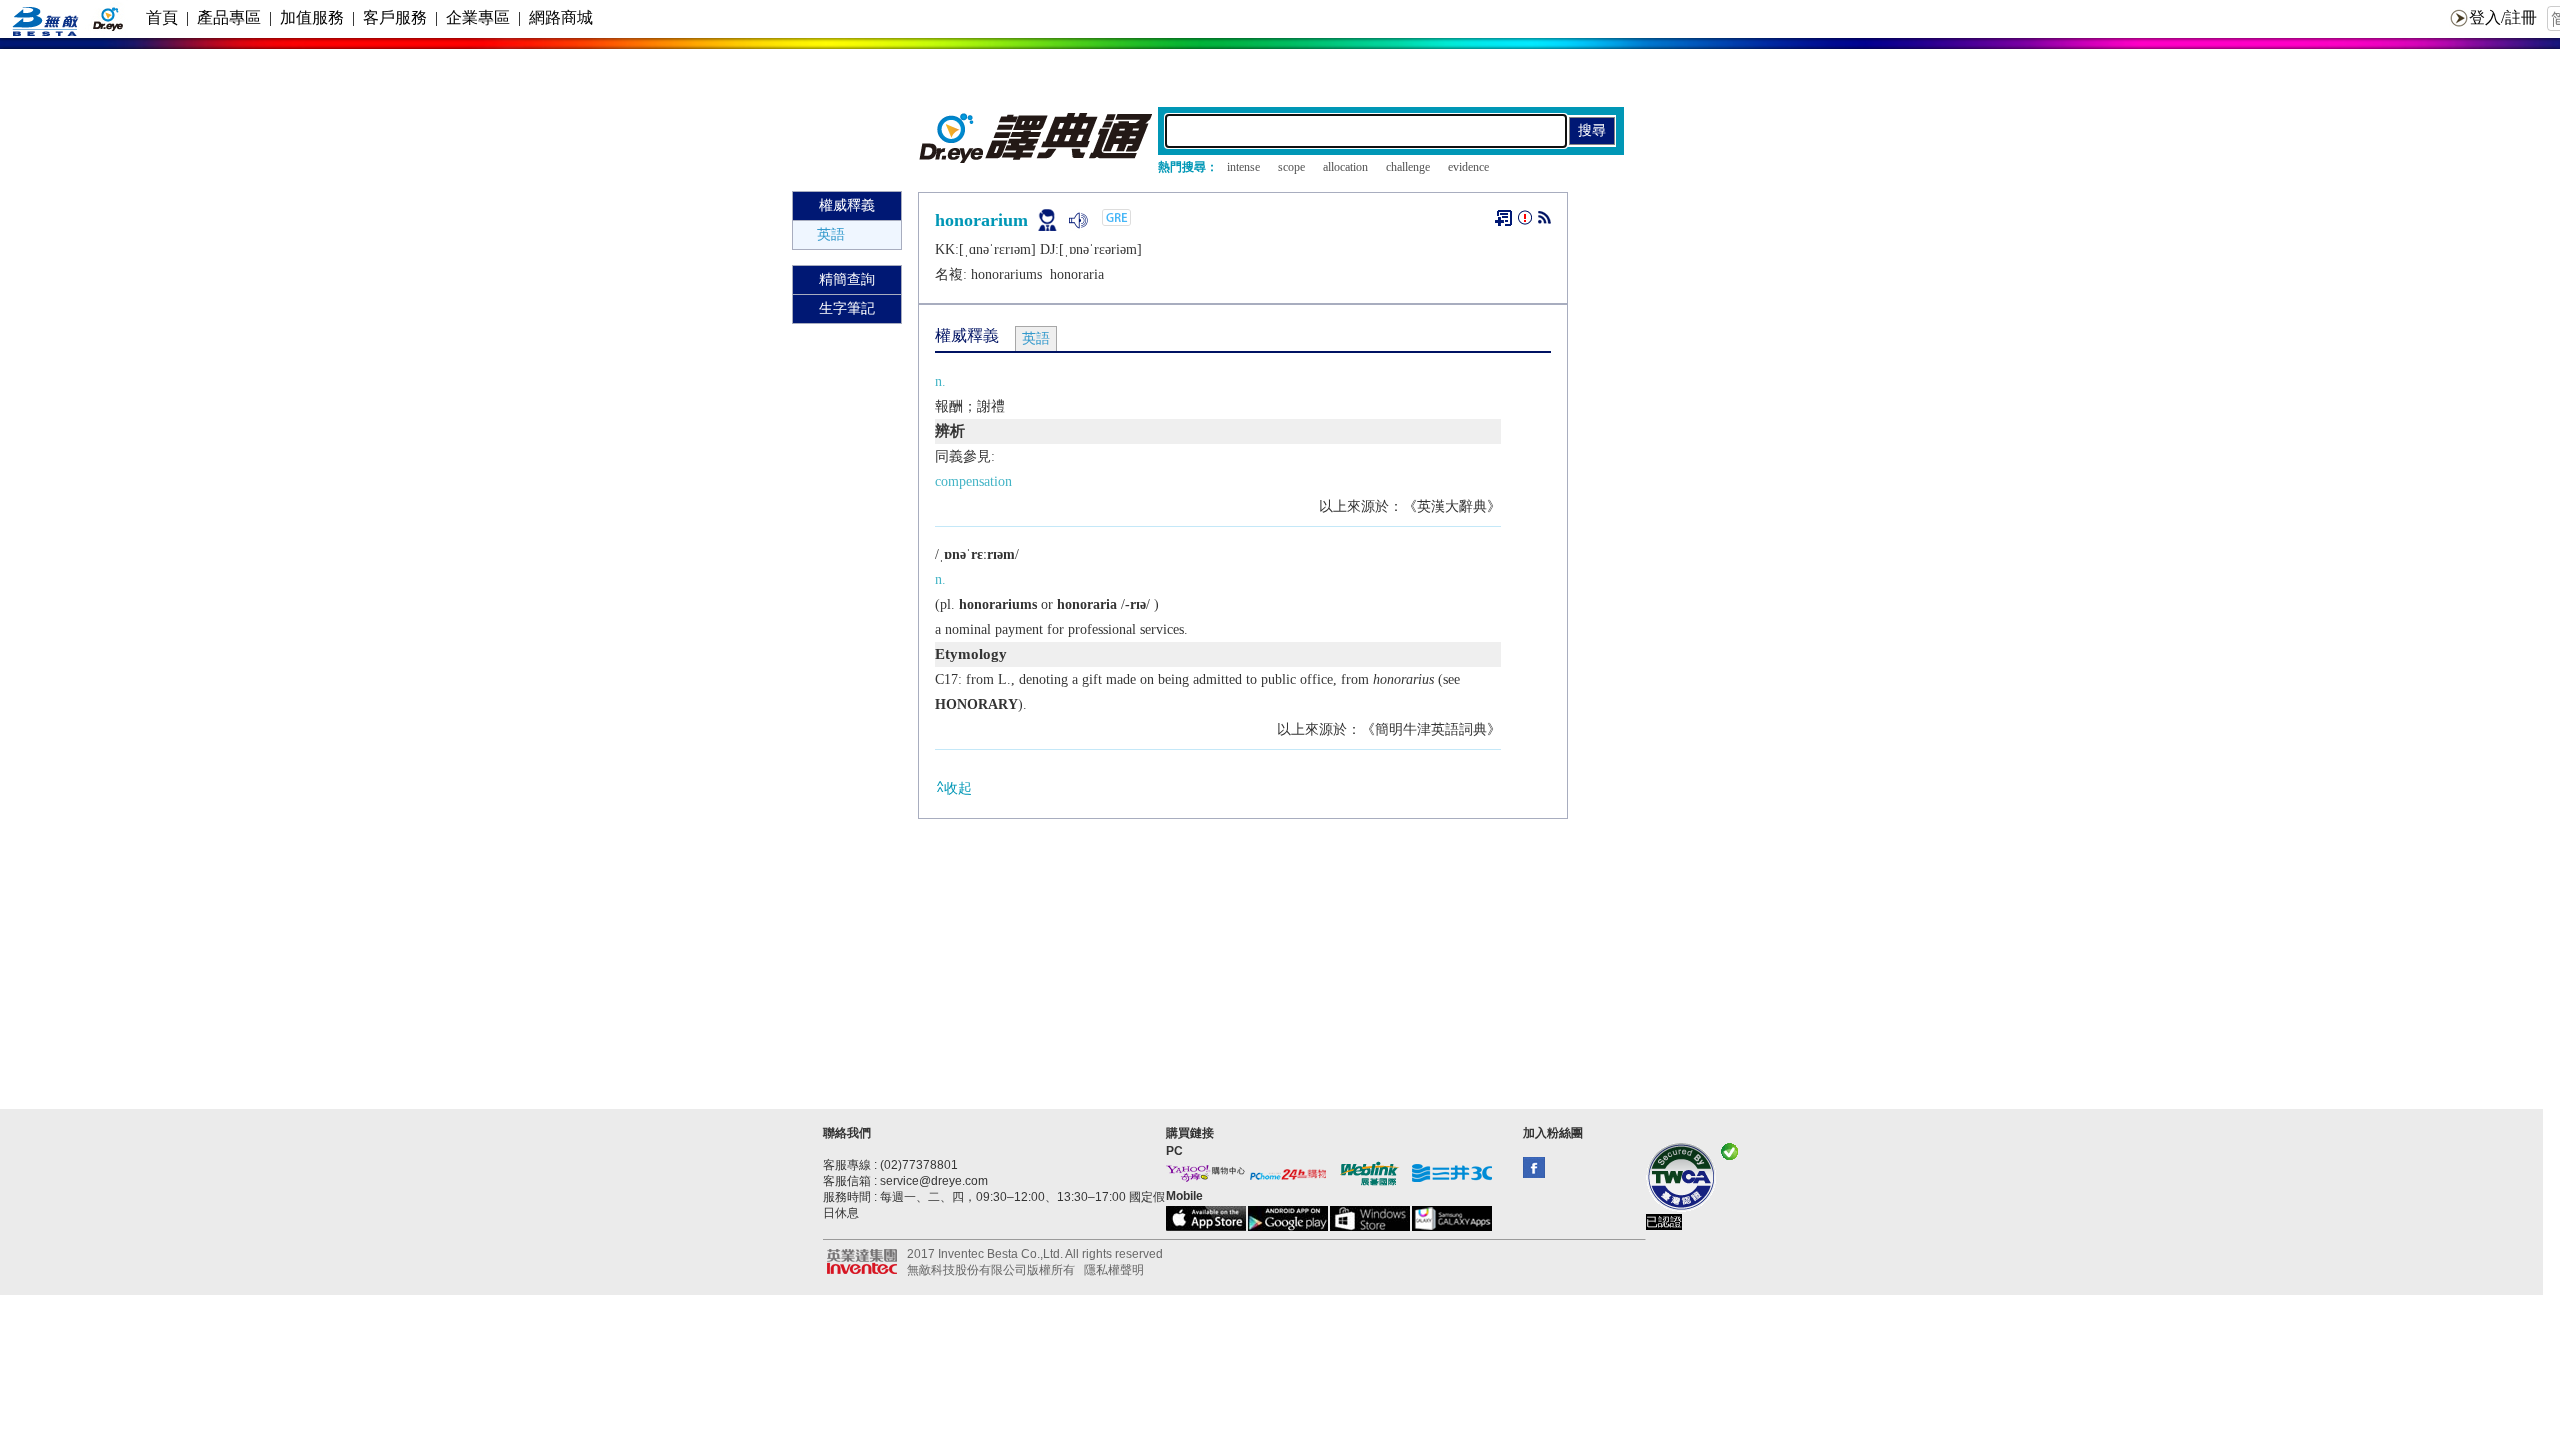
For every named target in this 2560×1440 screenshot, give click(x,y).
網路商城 (561, 17)
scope (1291, 167)
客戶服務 (395, 17)
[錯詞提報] (1525, 221)
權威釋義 (847, 205)
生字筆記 (847, 308)
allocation (1345, 167)
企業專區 (478, 17)
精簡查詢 (847, 279)
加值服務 (312, 17)
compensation (973, 481)
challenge (1408, 167)
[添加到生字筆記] (1503, 218)
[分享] (1544, 221)
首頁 (162, 17)
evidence (1468, 167)
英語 (831, 234)
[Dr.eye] (1037, 158)
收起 (958, 788)
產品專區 (229, 17)
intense (1243, 167)
